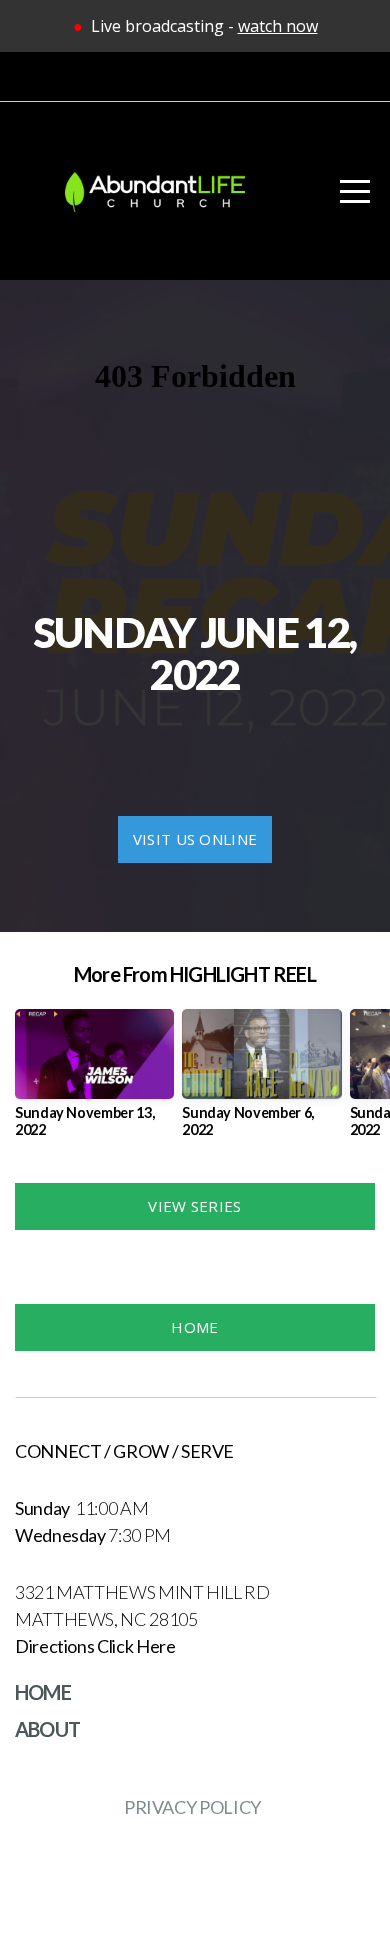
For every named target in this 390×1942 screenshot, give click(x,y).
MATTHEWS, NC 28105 (107, 1619)
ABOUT (47, 1729)
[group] (94, 1081)
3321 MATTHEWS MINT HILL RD (143, 1592)
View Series (194, 1206)
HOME (194, 1327)
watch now (278, 26)
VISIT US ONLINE (195, 839)
